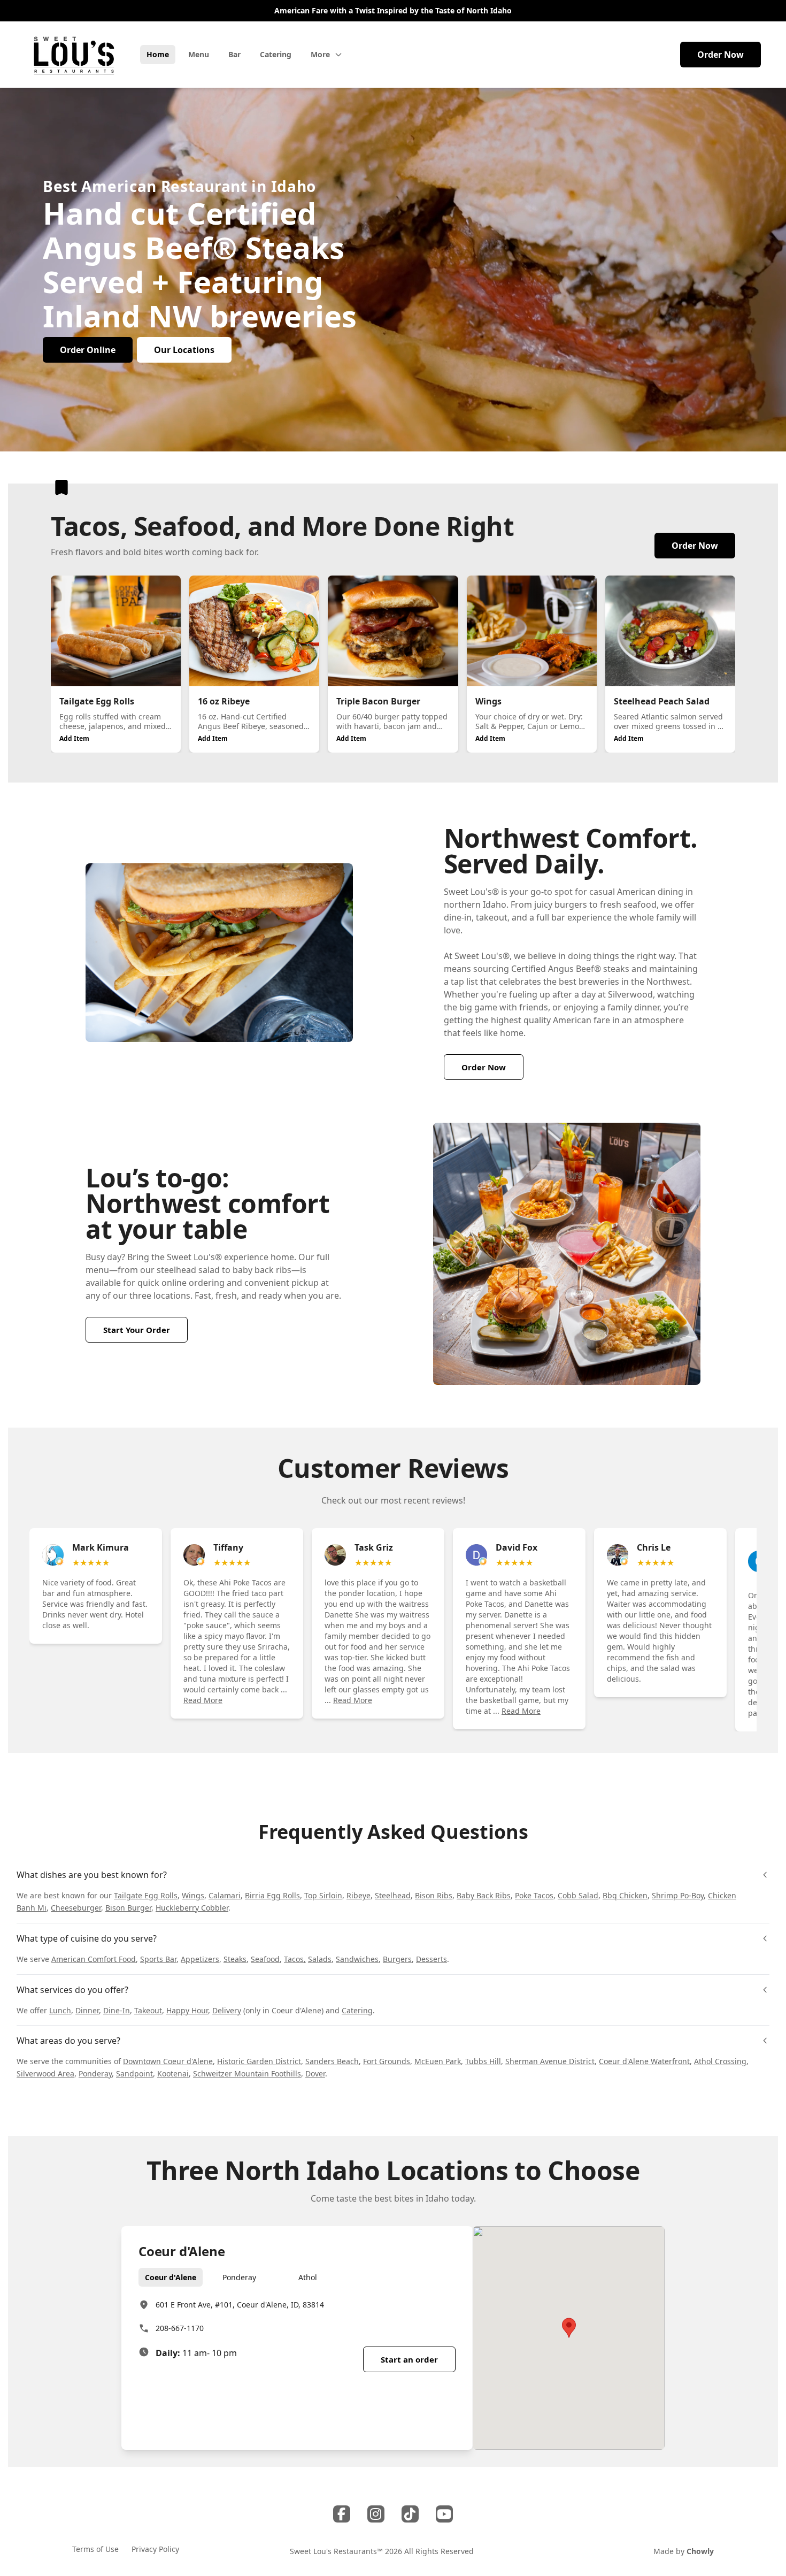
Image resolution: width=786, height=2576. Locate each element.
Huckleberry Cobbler (192, 1908)
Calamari (225, 1895)
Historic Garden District (259, 2061)
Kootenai (173, 2073)
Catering (357, 2010)
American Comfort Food (94, 1959)
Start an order (409, 2359)
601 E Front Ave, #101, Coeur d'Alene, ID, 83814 (240, 2305)
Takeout (148, 2010)
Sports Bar (158, 1959)
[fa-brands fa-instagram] (376, 2514)
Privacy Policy (155, 2549)
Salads (320, 1959)
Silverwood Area (45, 2073)
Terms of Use (95, 2549)
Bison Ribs (434, 1895)
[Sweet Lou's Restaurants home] (74, 55)
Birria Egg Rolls (272, 1895)
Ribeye (359, 1895)
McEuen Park (438, 2061)
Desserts (431, 1959)
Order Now (720, 55)
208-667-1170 (180, 2328)
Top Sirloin (323, 1895)
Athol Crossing (720, 2061)
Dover (315, 2073)
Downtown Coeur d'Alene (168, 2061)
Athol (308, 2277)
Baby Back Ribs (484, 1895)
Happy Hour (187, 2010)
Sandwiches (357, 1959)
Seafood (265, 1959)
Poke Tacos (534, 1895)
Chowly (700, 2551)
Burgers (397, 1959)
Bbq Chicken (625, 1895)
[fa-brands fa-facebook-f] (342, 2514)
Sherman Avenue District (550, 2061)
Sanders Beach (332, 2061)
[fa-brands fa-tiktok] (410, 2514)
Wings (193, 1895)
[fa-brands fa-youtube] (444, 2514)
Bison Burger (128, 1908)
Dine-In (117, 2010)
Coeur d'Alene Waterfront (644, 2061)
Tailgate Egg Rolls (146, 1895)
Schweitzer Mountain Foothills (247, 2073)
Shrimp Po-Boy (678, 1895)
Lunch (60, 2010)
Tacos (294, 1959)
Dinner (87, 2010)
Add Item (74, 738)
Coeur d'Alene (171, 2277)
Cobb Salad (578, 1895)
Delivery (227, 2010)
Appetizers (200, 1959)
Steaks (235, 1959)
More (320, 54)
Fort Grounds (387, 2061)
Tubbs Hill (483, 2061)
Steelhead (393, 1895)
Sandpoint (134, 2073)
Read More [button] (203, 1700)
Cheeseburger (76, 1908)
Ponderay (95, 2073)
